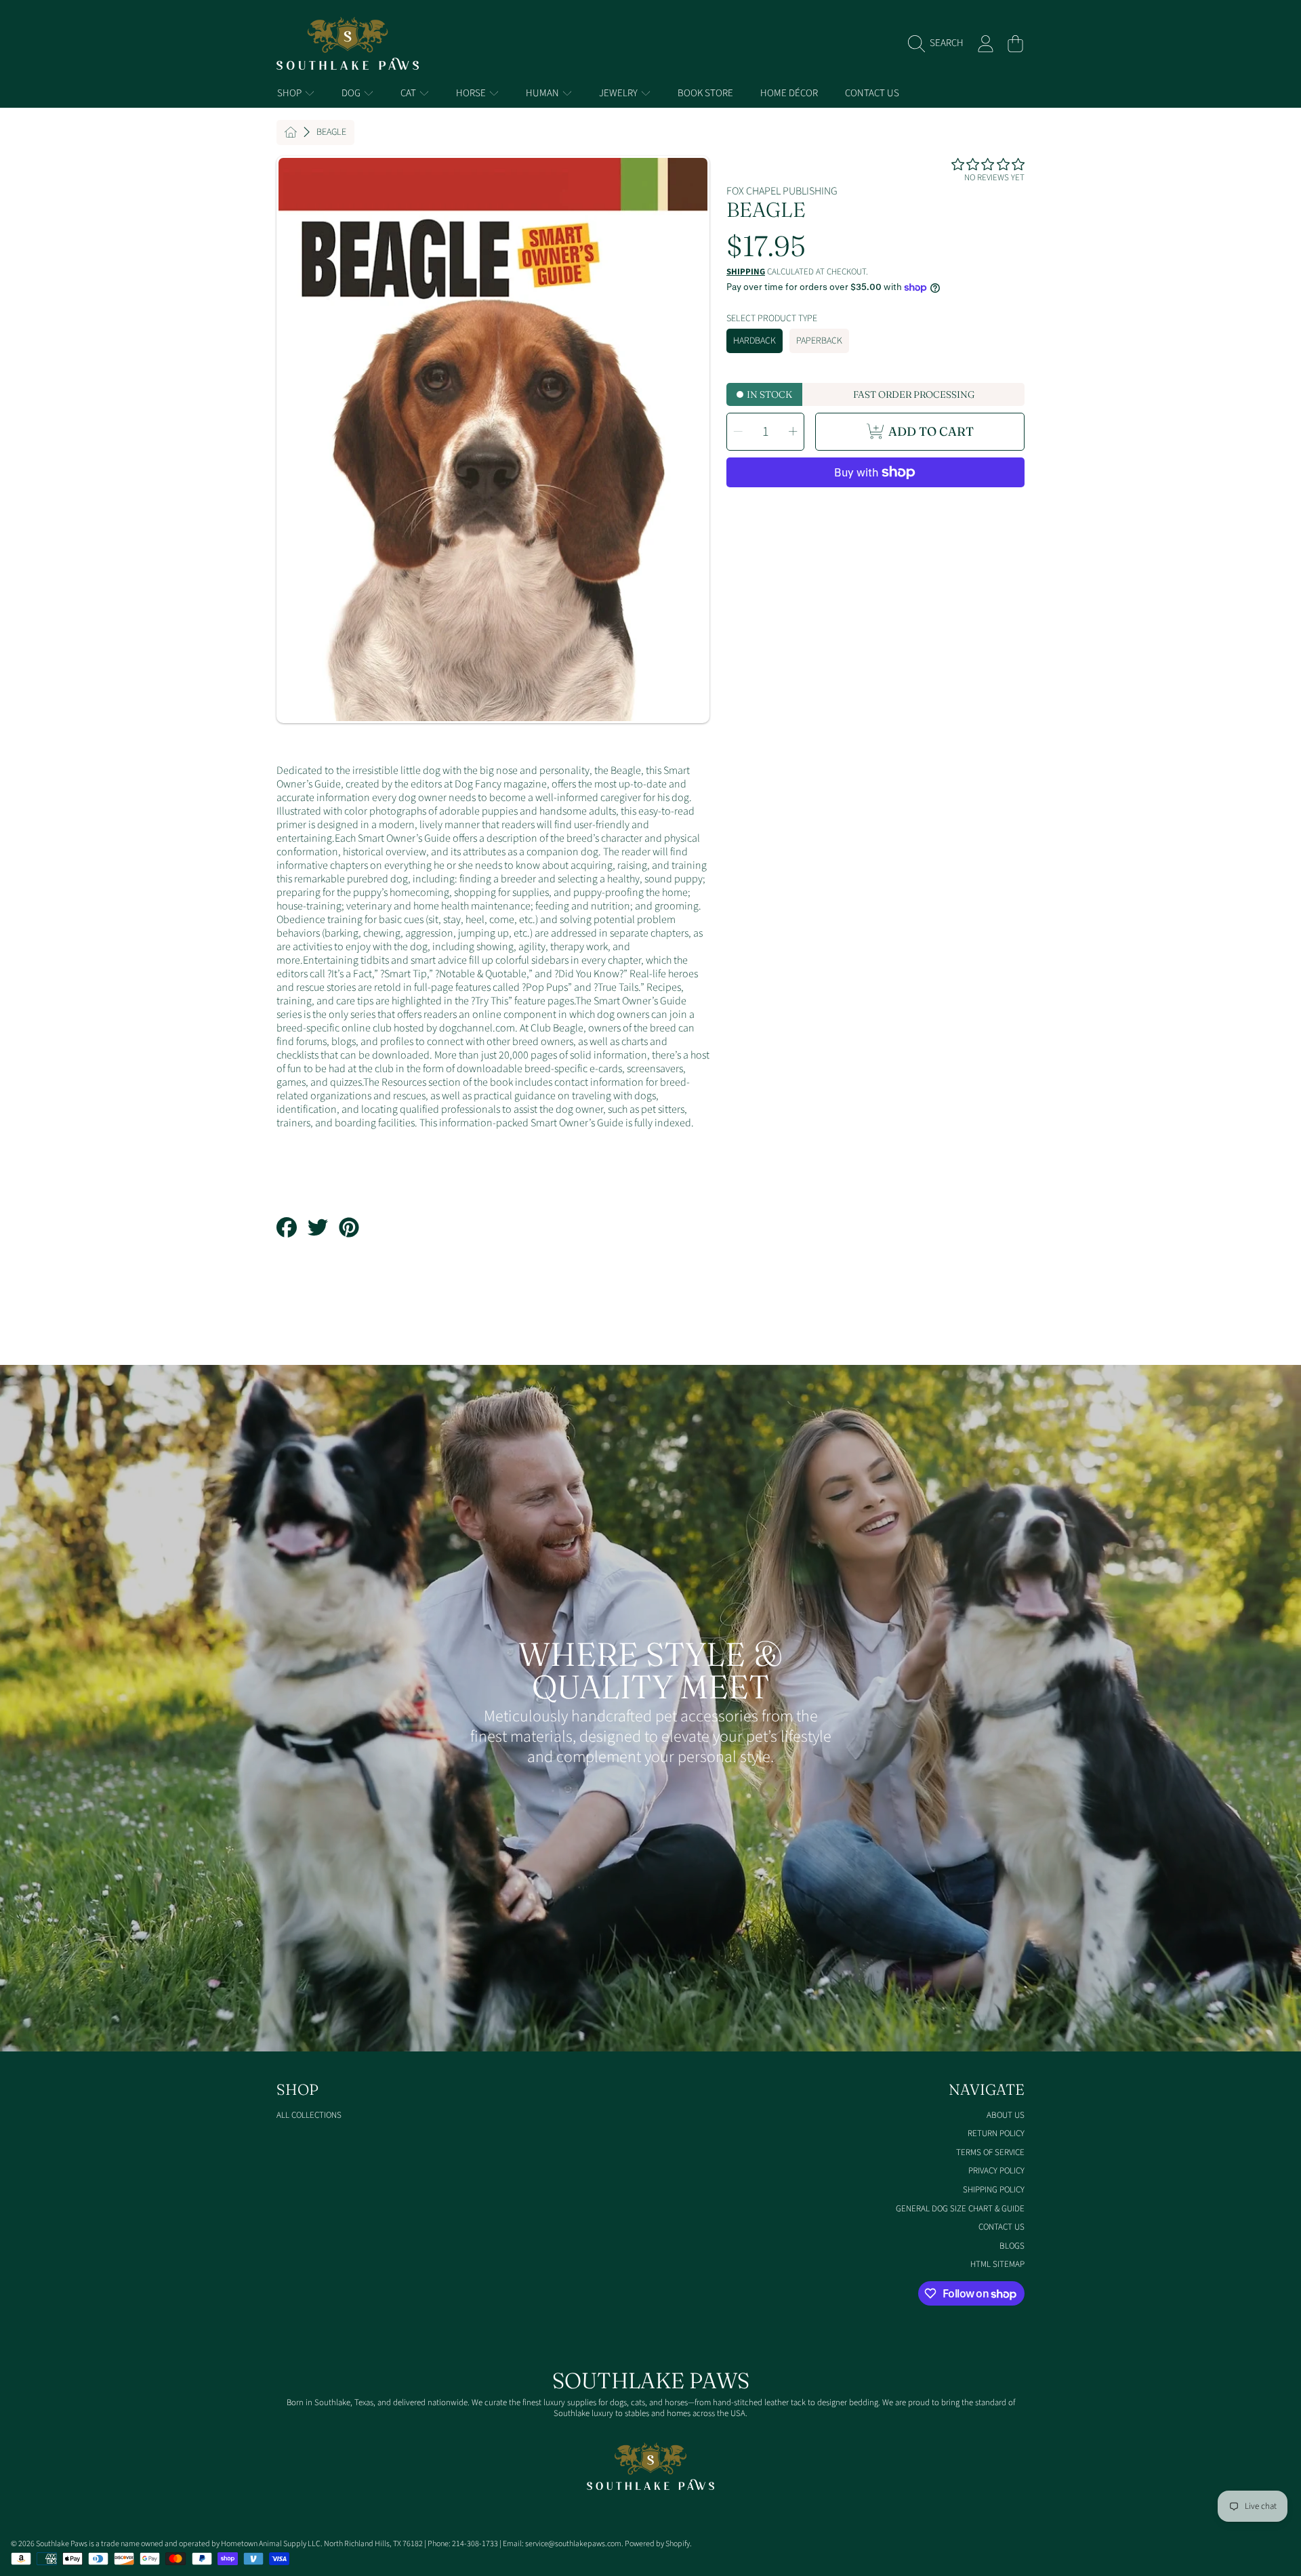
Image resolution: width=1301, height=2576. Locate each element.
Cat (409, 93)
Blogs (1012, 2246)
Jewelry (619, 93)
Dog (352, 93)
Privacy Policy (996, 2171)
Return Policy (996, 2133)
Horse (472, 93)
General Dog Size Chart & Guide (960, 2209)
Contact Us (1001, 2227)
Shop (290, 93)
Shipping (746, 272)
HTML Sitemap (997, 2264)
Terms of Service (990, 2152)
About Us (1006, 2115)
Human (543, 93)
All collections (309, 2115)
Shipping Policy (994, 2190)
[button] (939, 43)
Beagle (331, 133)
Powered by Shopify (657, 2544)
